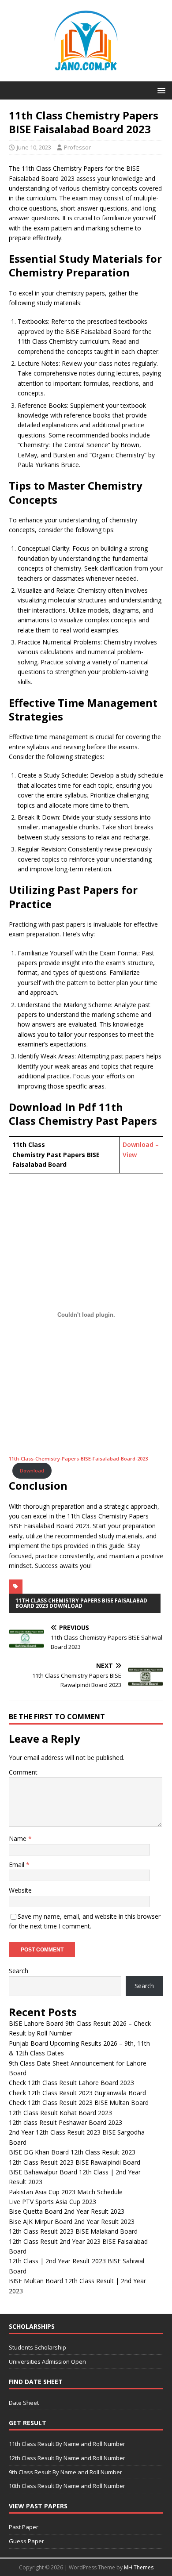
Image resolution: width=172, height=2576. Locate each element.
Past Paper (24, 2527)
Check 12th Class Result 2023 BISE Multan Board (79, 2103)
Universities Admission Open (47, 2361)
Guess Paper (26, 2541)
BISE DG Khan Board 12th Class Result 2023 (72, 2152)
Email (17, 1865)
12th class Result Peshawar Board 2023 (65, 2122)
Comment (23, 1772)
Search (19, 1971)
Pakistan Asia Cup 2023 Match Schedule (66, 2192)
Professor (77, 147)
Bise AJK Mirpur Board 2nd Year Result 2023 (72, 2221)
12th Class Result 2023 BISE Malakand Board (73, 2231)
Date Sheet (24, 2403)
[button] (160, 90)
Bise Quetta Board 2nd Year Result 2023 (67, 2211)
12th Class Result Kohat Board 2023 (60, 2113)
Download (32, 1470)
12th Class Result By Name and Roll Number (67, 2458)
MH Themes (139, 2567)
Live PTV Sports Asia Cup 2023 (52, 2202)
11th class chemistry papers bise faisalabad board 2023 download (81, 1603)
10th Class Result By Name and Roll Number (67, 2486)
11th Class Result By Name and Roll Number (67, 2444)
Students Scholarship (37, 2347)
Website (20, 1890)
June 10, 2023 (34, 147)
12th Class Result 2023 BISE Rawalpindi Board (75, 2162)
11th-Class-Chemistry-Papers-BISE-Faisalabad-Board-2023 (78, 1459)
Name (19, 1838)
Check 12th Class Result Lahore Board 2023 (71, 2083)
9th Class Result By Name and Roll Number (65, 2472)
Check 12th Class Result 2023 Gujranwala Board (77, 2093)
